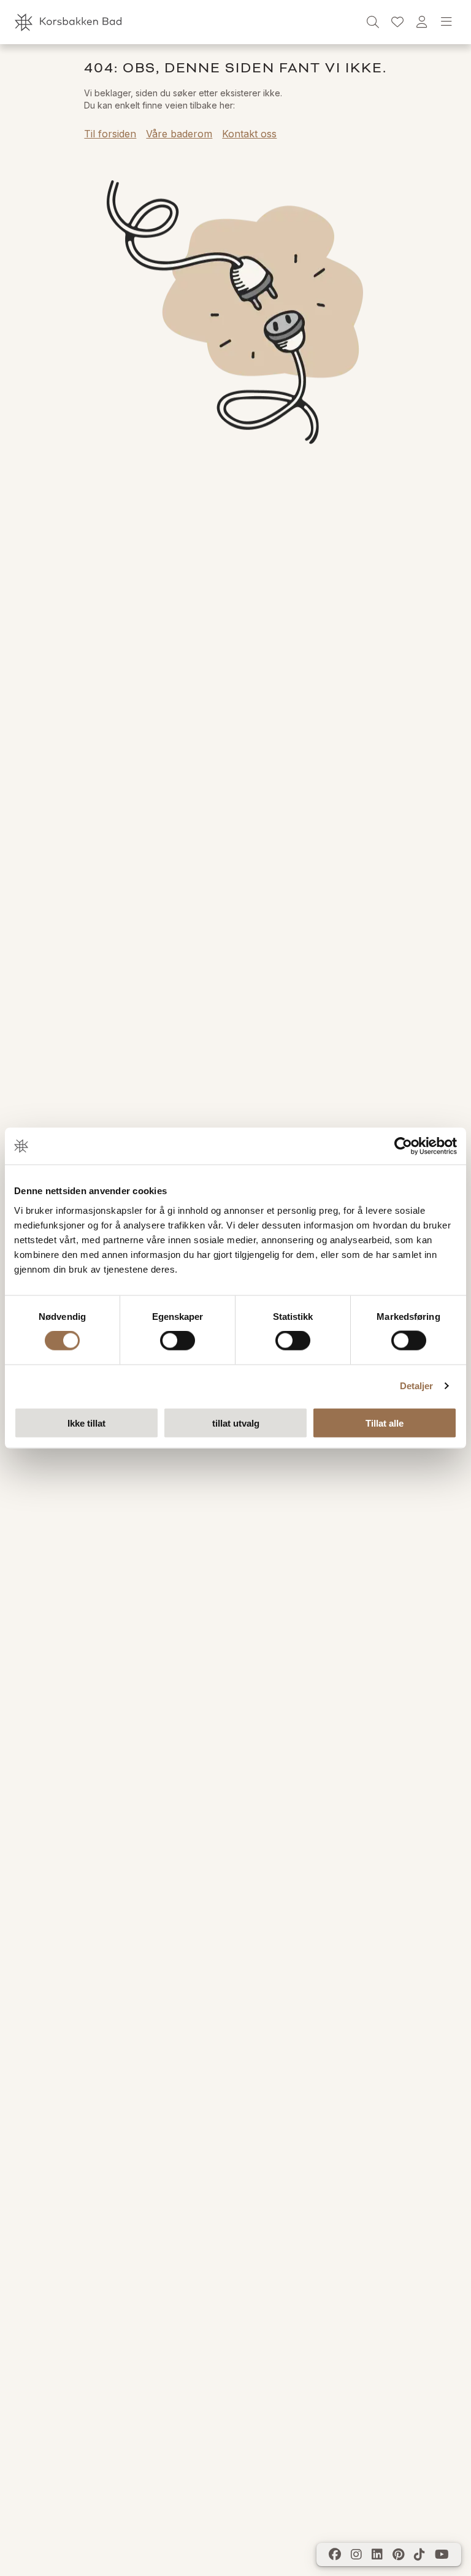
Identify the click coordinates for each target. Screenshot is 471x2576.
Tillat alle (385, 1423)
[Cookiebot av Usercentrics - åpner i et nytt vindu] (403, 1146)
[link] (397, 22)
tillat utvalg (236, 1423)
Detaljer (417, 1386)
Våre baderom (179, 134)
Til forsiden (110, 134)
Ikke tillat (86, 1423)
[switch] (178, 1341)
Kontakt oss (249, 134)
